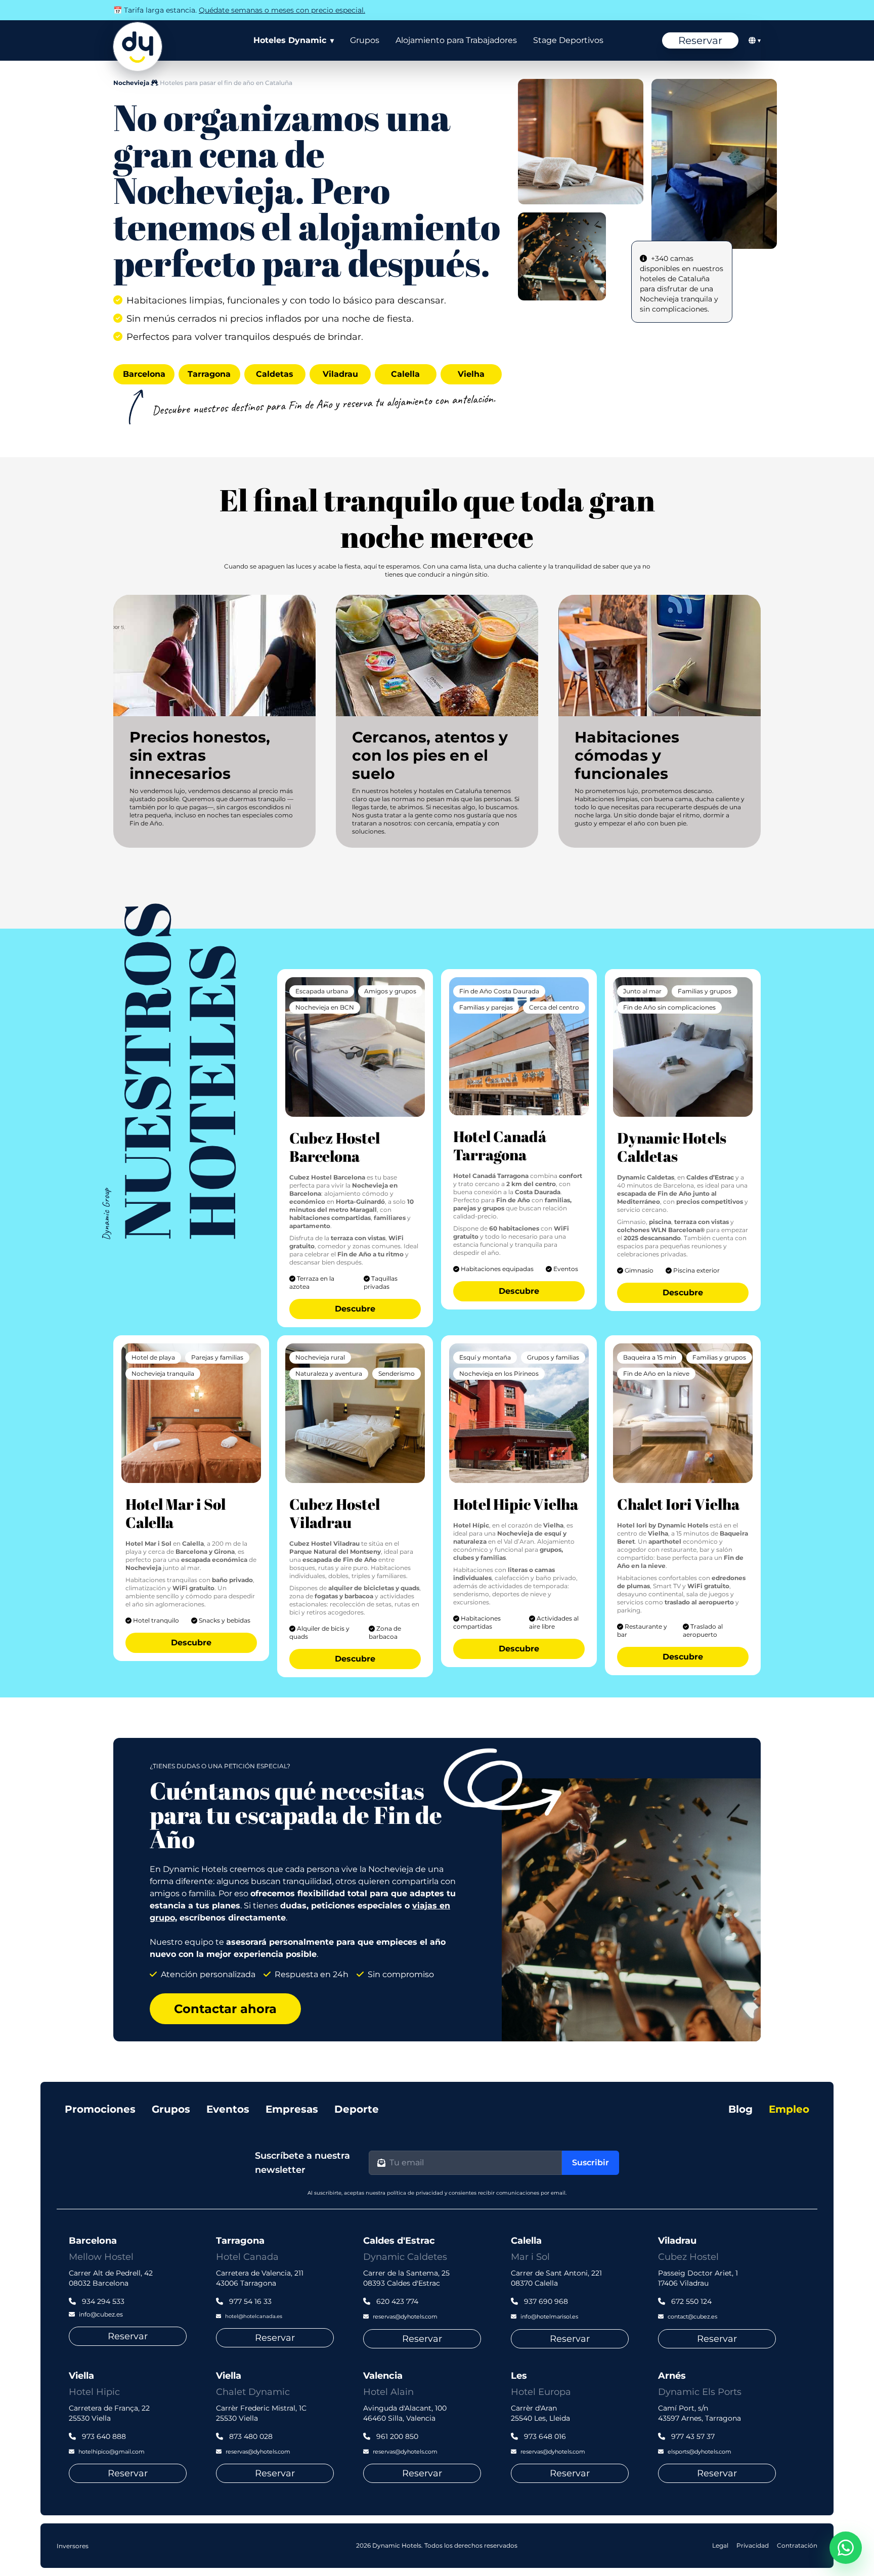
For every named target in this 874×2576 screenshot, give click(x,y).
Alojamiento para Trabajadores (456, 40)
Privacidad (753, 2545)
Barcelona (144, 374)
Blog (740, 2109)
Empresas (292, 2109)
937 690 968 (545, 2301)
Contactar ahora (225, 2009)
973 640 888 (103, 2436)
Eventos (228, 2109)
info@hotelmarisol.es (549, 2317)
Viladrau (340, 374)
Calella (405, 374)
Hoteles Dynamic (294, 40)
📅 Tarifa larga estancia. (239, 10)
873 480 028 (250, 2436)
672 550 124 (690, 2301)
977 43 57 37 (692, 2436)
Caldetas (275, 374)
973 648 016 (544, 2436)
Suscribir (591, 2163)
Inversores (73, 2546)
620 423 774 (396, 2301)
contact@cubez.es (692, 2317)
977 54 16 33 (249, 2301)
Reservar (700, 40)
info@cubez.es (101, 2314)
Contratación (797, 2545)
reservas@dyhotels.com (405, 2317)
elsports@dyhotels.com (700, 2452)
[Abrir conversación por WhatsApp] (846, 2548)
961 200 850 (396, 2436)
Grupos (365, 40)
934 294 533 (102, 2301)
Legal (720, 2545)
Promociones (100, 2109)
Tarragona (209, 374)
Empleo (789, 2109)
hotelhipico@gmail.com (112, 2452)
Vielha (471, 374)
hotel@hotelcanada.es (254, 2316)
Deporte (357, 2109)
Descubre (355, 1309)
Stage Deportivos (568, 40)
